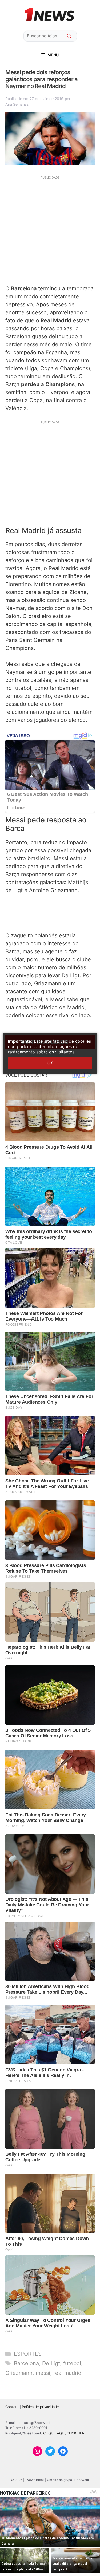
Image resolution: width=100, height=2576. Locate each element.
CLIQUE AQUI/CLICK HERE (65, 2433)
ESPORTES (28, 2354)
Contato (12, 2407)
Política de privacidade (40, 2407)
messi (43, 2373)
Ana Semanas (17, 104)
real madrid (67, 2373)
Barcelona (26, 2363)
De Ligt (51, 2363)
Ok (50, 1063)
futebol (72, 2363)
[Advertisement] (50, 230)
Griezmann (19, 2373)
